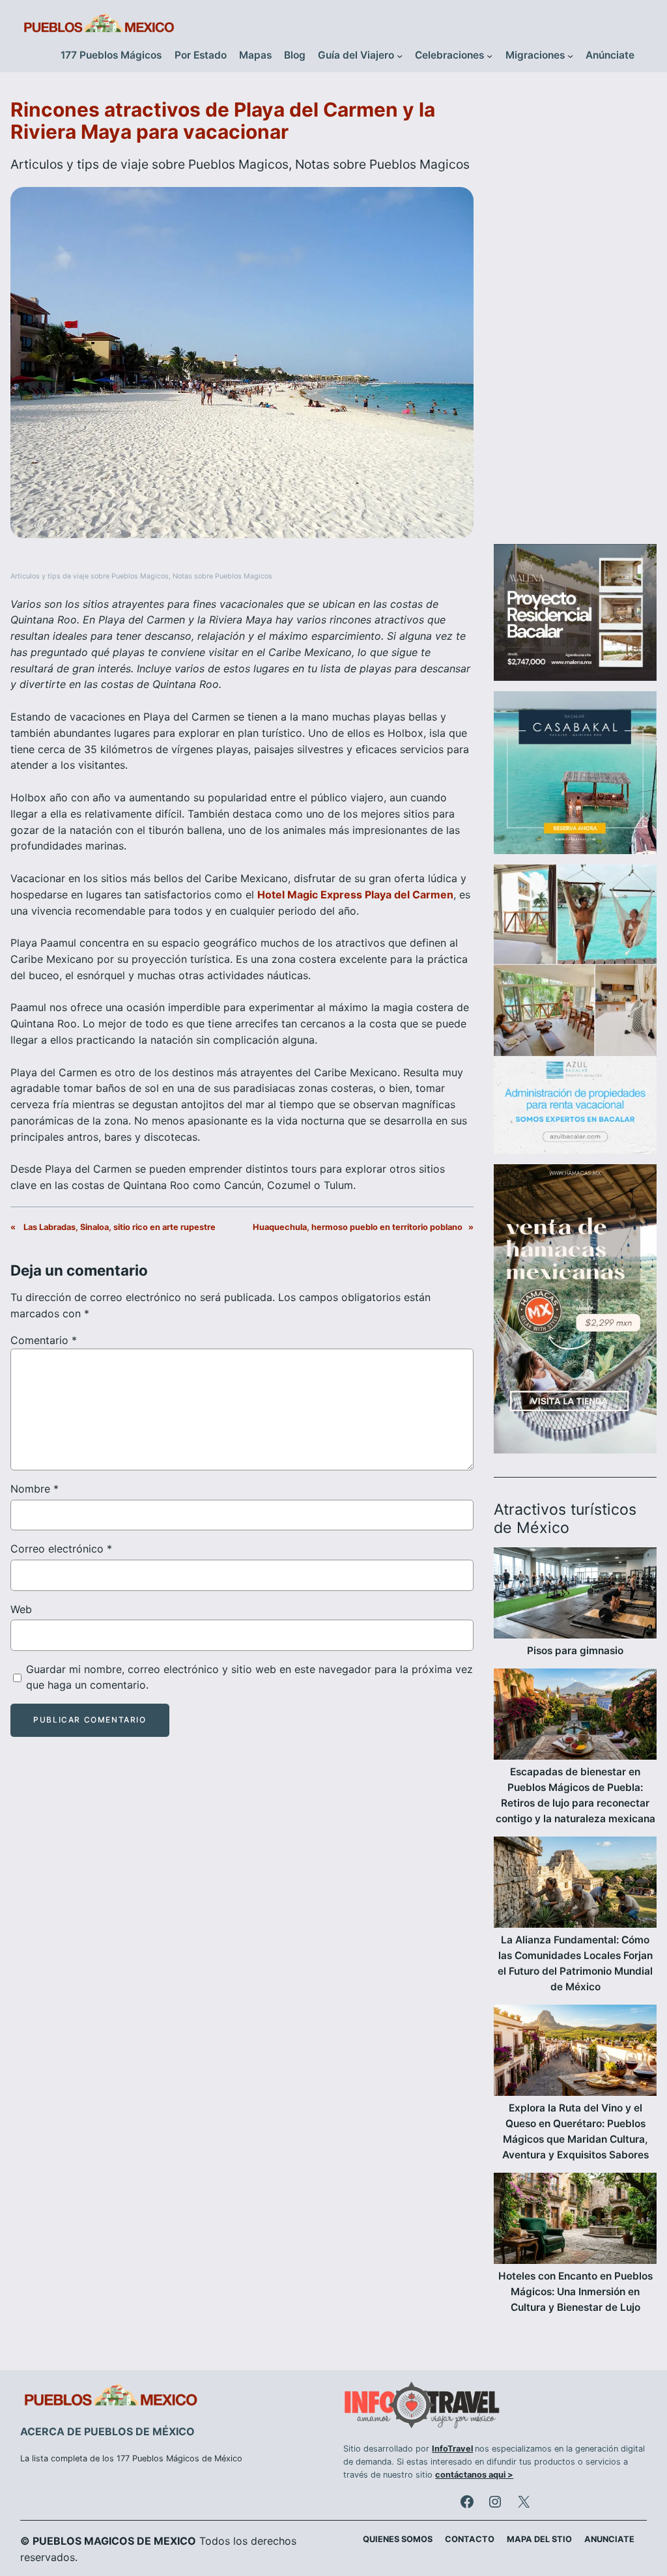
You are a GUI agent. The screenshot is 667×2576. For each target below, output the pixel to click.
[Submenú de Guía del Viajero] (400, 56)
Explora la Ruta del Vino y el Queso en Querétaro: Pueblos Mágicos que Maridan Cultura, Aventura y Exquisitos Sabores (575, 2131)
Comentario (44, 1340)
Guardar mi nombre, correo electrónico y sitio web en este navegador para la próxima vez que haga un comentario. (249, 1677)
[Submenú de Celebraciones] (490, 56)
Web (21, 1609)
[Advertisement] (575, 315)
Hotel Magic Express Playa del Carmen (355, 894)
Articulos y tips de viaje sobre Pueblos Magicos (149, 164)
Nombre (35, 1489)
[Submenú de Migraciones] (570, 56)
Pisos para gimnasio (575, 1651)
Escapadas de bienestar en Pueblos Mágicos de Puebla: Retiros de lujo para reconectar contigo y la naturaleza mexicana (575, 1795)
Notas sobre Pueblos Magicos (382, 164)
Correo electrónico (61, 1549)
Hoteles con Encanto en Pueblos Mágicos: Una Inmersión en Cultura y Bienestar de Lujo (575, 2292)
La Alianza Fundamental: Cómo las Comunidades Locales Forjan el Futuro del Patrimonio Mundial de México (575, 1963)
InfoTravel (452, 2449)
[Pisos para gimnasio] (575, 1595)
